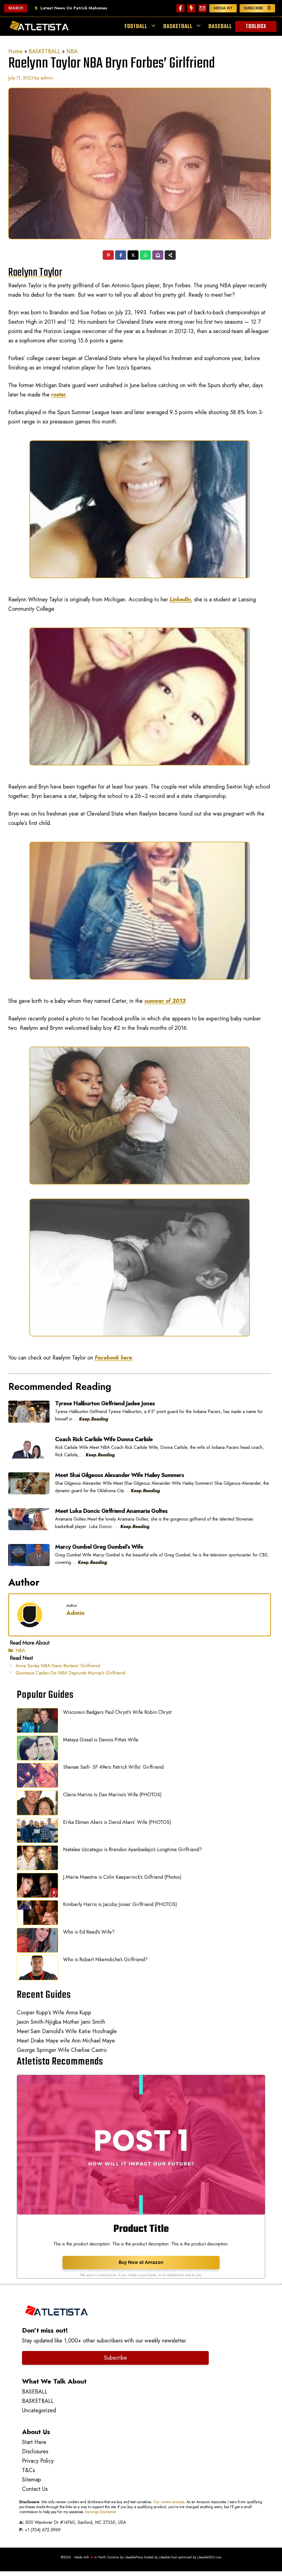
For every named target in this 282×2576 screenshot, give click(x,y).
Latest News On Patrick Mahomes (74, 8)
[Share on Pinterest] (109, 256)
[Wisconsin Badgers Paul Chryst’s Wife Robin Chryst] (37, 1722)
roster (59, 395)
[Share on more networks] (171, 256)
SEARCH (16, 8)
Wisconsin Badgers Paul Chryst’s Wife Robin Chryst (117, 1712)
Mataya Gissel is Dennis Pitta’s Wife (101, 1740)
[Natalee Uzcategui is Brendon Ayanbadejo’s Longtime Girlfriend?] (37, 1859)
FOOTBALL (136, 26)
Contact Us (35, 2489)
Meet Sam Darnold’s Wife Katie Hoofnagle (67, 2031)
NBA (72, 51)
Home (15, 51)
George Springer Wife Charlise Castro (62, 2050)
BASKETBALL (178, 26)
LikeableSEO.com (209, 2557)
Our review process (169, 2502)
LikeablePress (134, 2557)
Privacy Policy (38, 2461)
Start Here (34, 2442)
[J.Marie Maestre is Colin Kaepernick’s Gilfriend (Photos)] (37, 1887)
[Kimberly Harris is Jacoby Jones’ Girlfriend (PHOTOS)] (37, 1914)
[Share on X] (133, 256)
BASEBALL (220, 26)
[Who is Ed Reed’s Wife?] (37, 1942)
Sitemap (32, 2480)
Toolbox (256, 26)
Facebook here (113, 1358)
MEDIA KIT (223, 8)
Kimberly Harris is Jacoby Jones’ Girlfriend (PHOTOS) (120, 1904)
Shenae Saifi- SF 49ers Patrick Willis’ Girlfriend (113, 1767)
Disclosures (35, 2452)
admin (75, 1613)
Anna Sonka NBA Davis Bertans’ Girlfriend (58, 1666)
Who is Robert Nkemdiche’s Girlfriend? (105, 1960)
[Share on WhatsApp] (146, 256)
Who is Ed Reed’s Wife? (89, 1932)
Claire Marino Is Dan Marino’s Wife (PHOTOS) (112, 1795)
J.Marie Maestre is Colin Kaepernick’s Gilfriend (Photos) (122, 1877)
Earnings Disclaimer (101, 2512)
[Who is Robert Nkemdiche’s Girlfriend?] (37, 1969)
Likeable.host (168, 2557)
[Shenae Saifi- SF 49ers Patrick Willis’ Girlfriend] (37, 1777)
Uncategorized (39, 2410)
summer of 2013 (165, 1001)
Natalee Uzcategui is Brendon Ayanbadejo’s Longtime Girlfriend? (132, 1849)
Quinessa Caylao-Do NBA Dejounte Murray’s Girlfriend (70, 1673)
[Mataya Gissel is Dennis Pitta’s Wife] (37, 1749)
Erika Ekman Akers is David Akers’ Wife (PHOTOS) (117, 1822)
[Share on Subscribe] (158, 256)
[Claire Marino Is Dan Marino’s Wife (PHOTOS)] (37, 1804)
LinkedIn (180, 600)
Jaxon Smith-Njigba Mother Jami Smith (61, 2022)
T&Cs (29, 2470)
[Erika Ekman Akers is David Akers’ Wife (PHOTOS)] (37, 1832)
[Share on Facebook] (121, 256)
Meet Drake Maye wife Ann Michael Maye (66, 2041)
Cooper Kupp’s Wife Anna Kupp (54, 2013)
